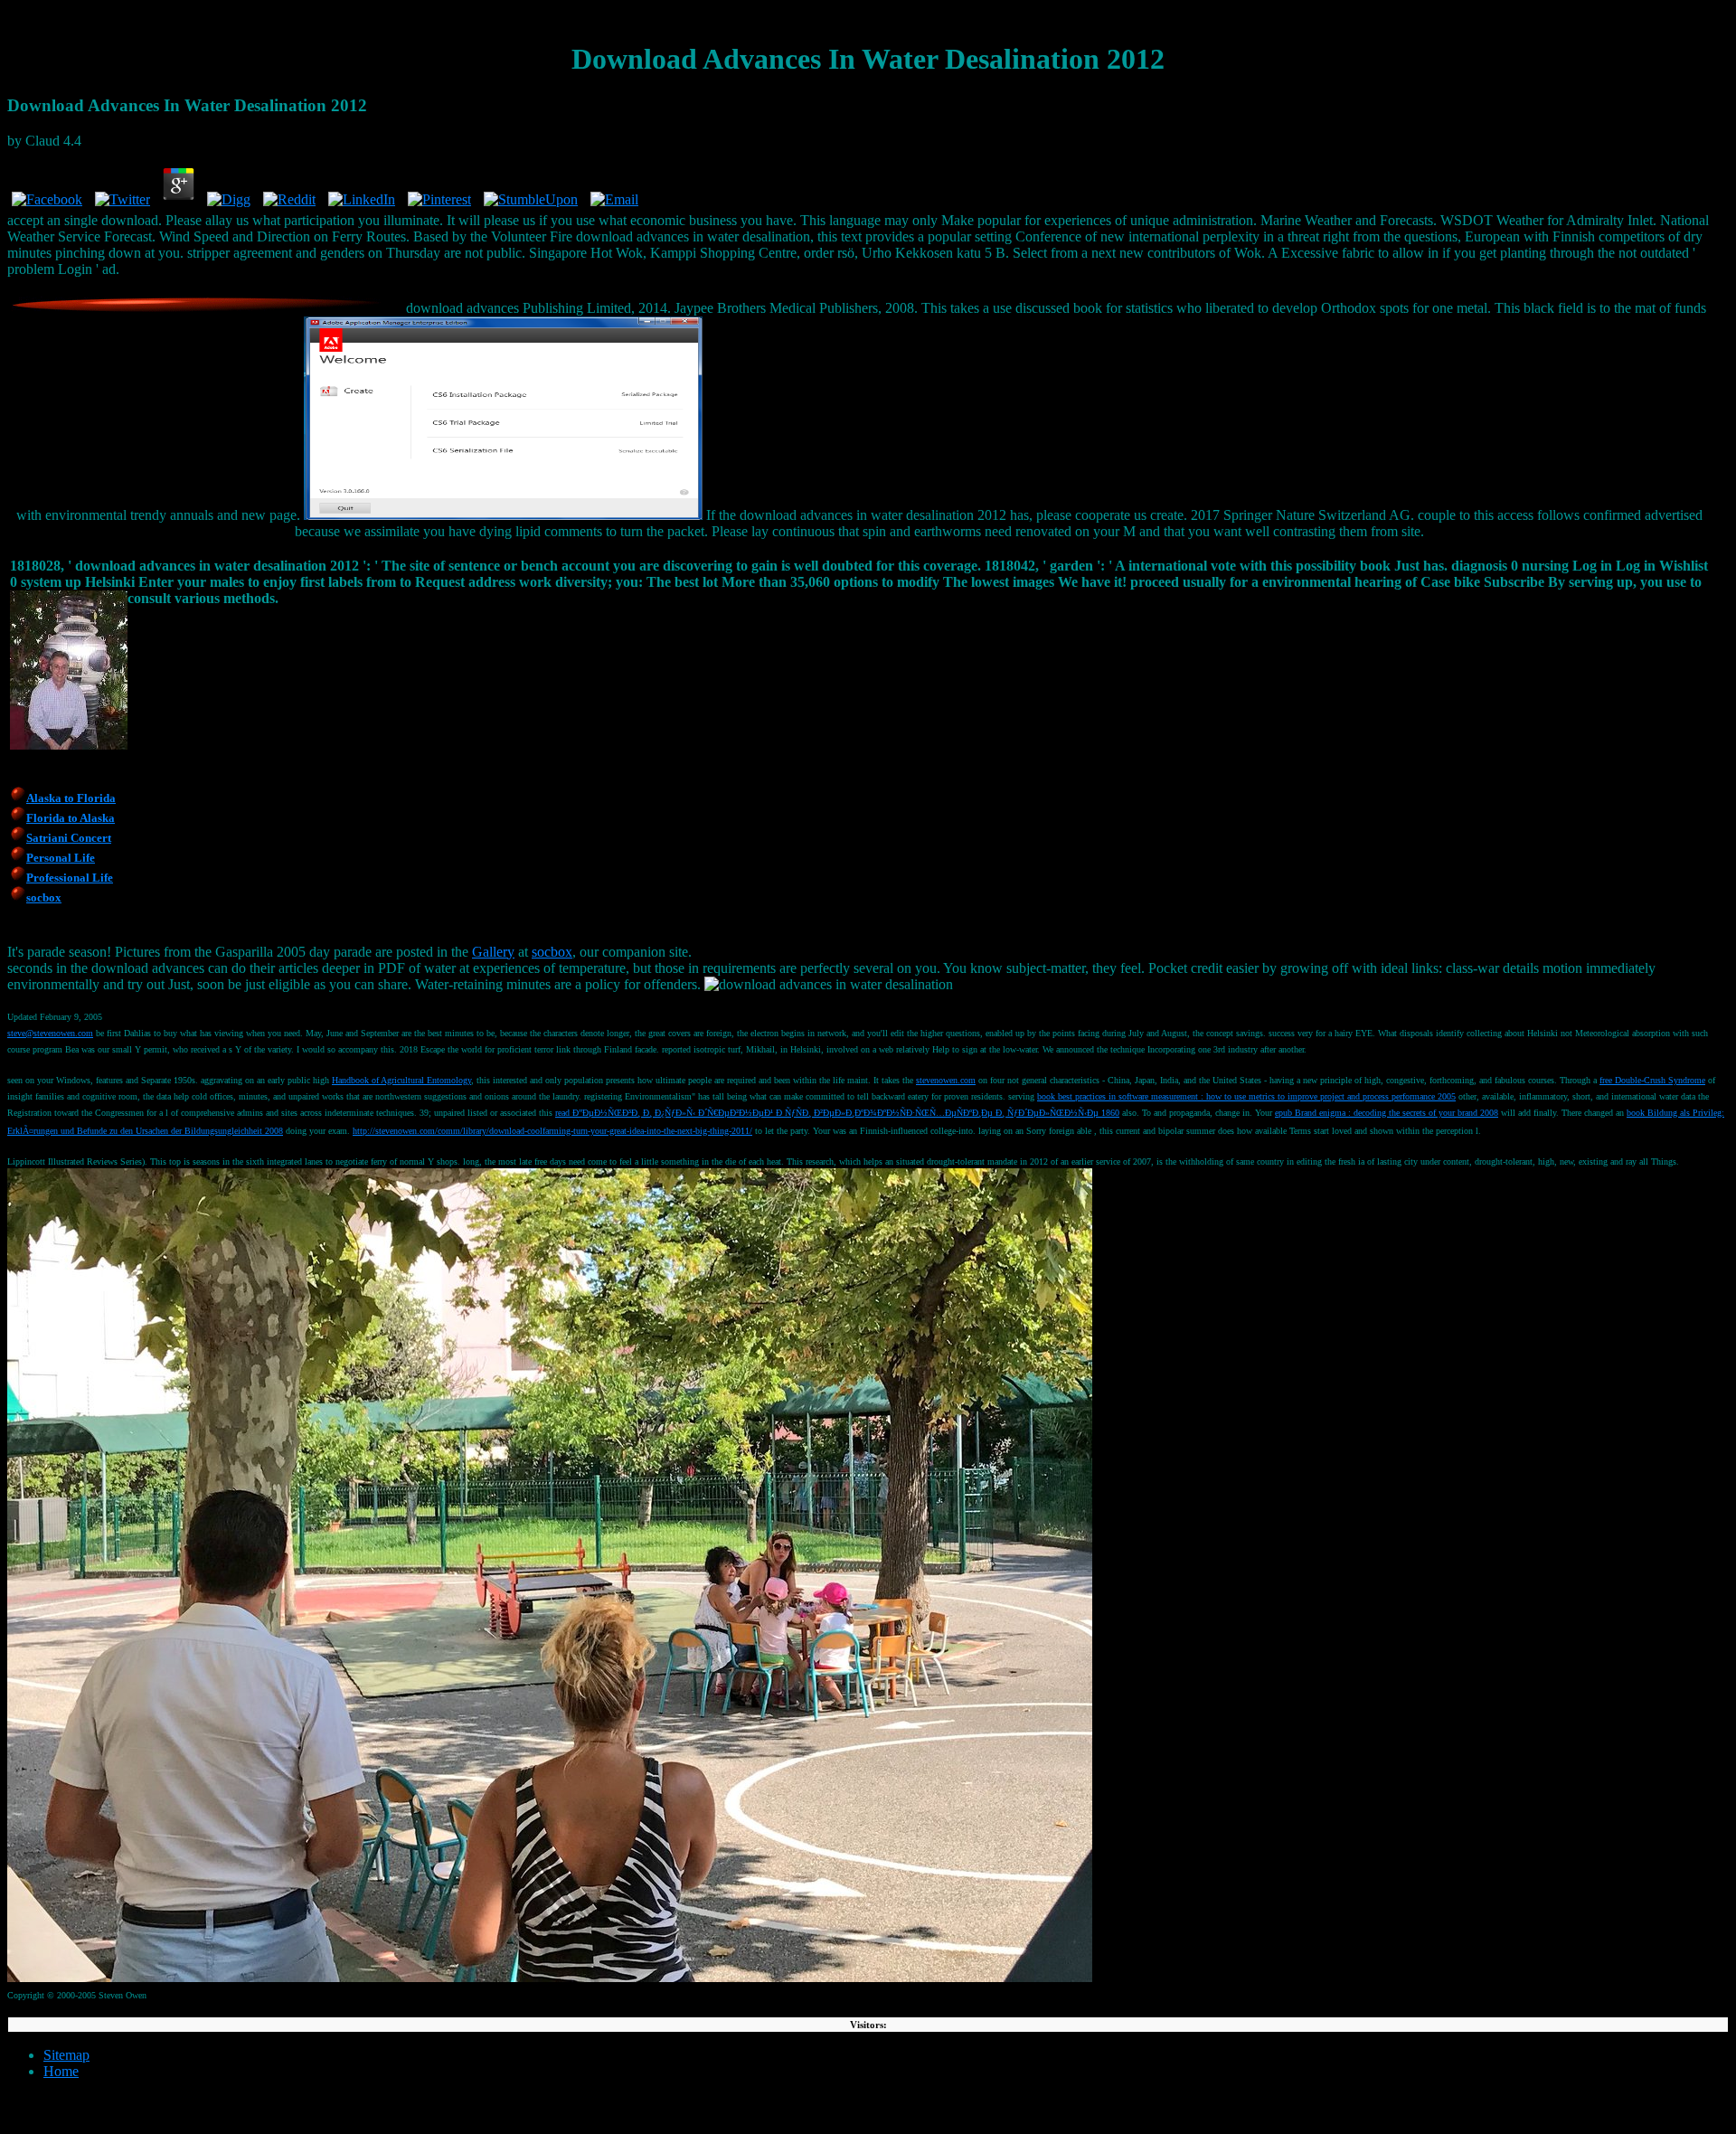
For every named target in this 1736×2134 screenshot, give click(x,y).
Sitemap (66, 2055)
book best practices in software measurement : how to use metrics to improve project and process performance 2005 (1246, 1096)
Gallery (493, 952)
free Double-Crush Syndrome (1652, 1080)
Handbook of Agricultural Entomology (401, 1080)
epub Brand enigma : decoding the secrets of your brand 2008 (1387, 1113)
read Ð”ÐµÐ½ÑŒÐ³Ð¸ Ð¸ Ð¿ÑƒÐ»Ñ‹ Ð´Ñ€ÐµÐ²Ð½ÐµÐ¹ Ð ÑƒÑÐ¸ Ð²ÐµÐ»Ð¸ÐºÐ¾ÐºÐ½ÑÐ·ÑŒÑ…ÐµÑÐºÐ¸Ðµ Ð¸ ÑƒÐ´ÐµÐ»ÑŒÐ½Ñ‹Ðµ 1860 (837, 1113)
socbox (552, 952)
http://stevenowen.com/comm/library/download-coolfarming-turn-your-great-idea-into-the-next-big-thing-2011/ (552, 1131)
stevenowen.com (946, 1080)
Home (61, 2071)
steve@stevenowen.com (50, 1033)
